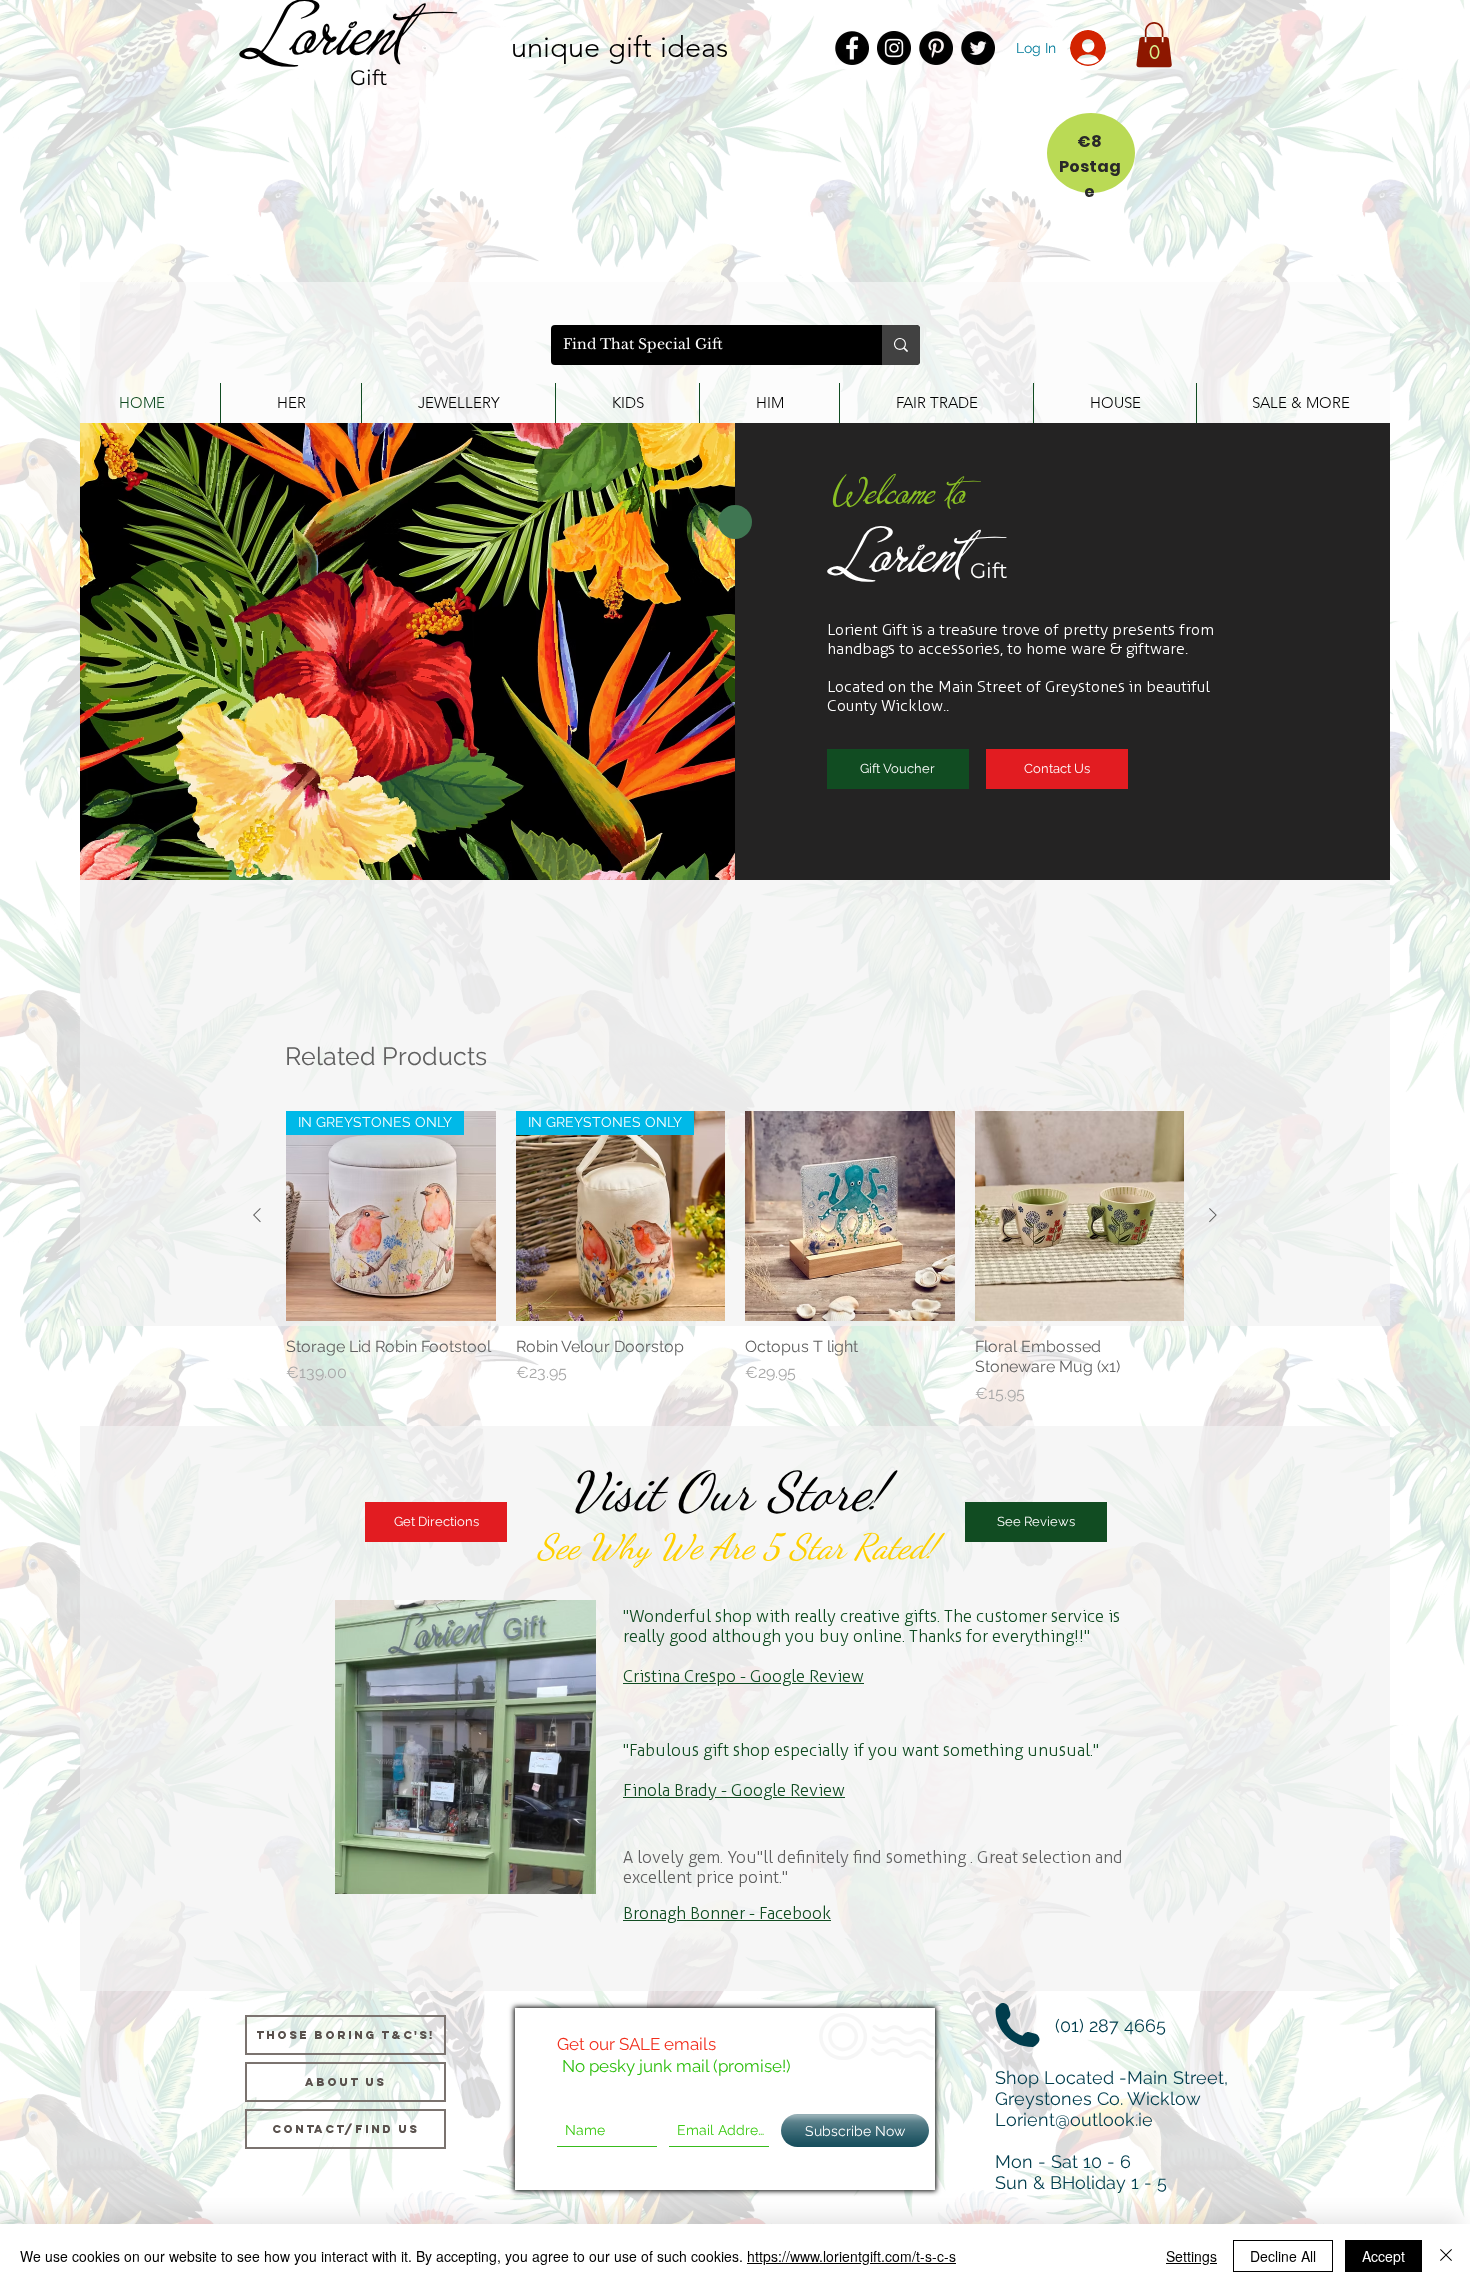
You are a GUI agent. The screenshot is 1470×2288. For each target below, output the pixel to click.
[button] (1154, 44)
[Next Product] (1213, 1215)
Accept (1383, 2256)
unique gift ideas (619, 46)
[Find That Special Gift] (901, 345)
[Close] (1446, 2256)
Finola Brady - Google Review (734, 1790)
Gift (369, 77)
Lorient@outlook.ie (1074, 2119)
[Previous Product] (257, 1215)
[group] (735, 1258)
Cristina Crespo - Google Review (743, 1676)
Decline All (1283, 2256)
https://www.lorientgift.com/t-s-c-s (851, 2256)
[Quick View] (850, 1216)
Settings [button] (1191, 2256)
